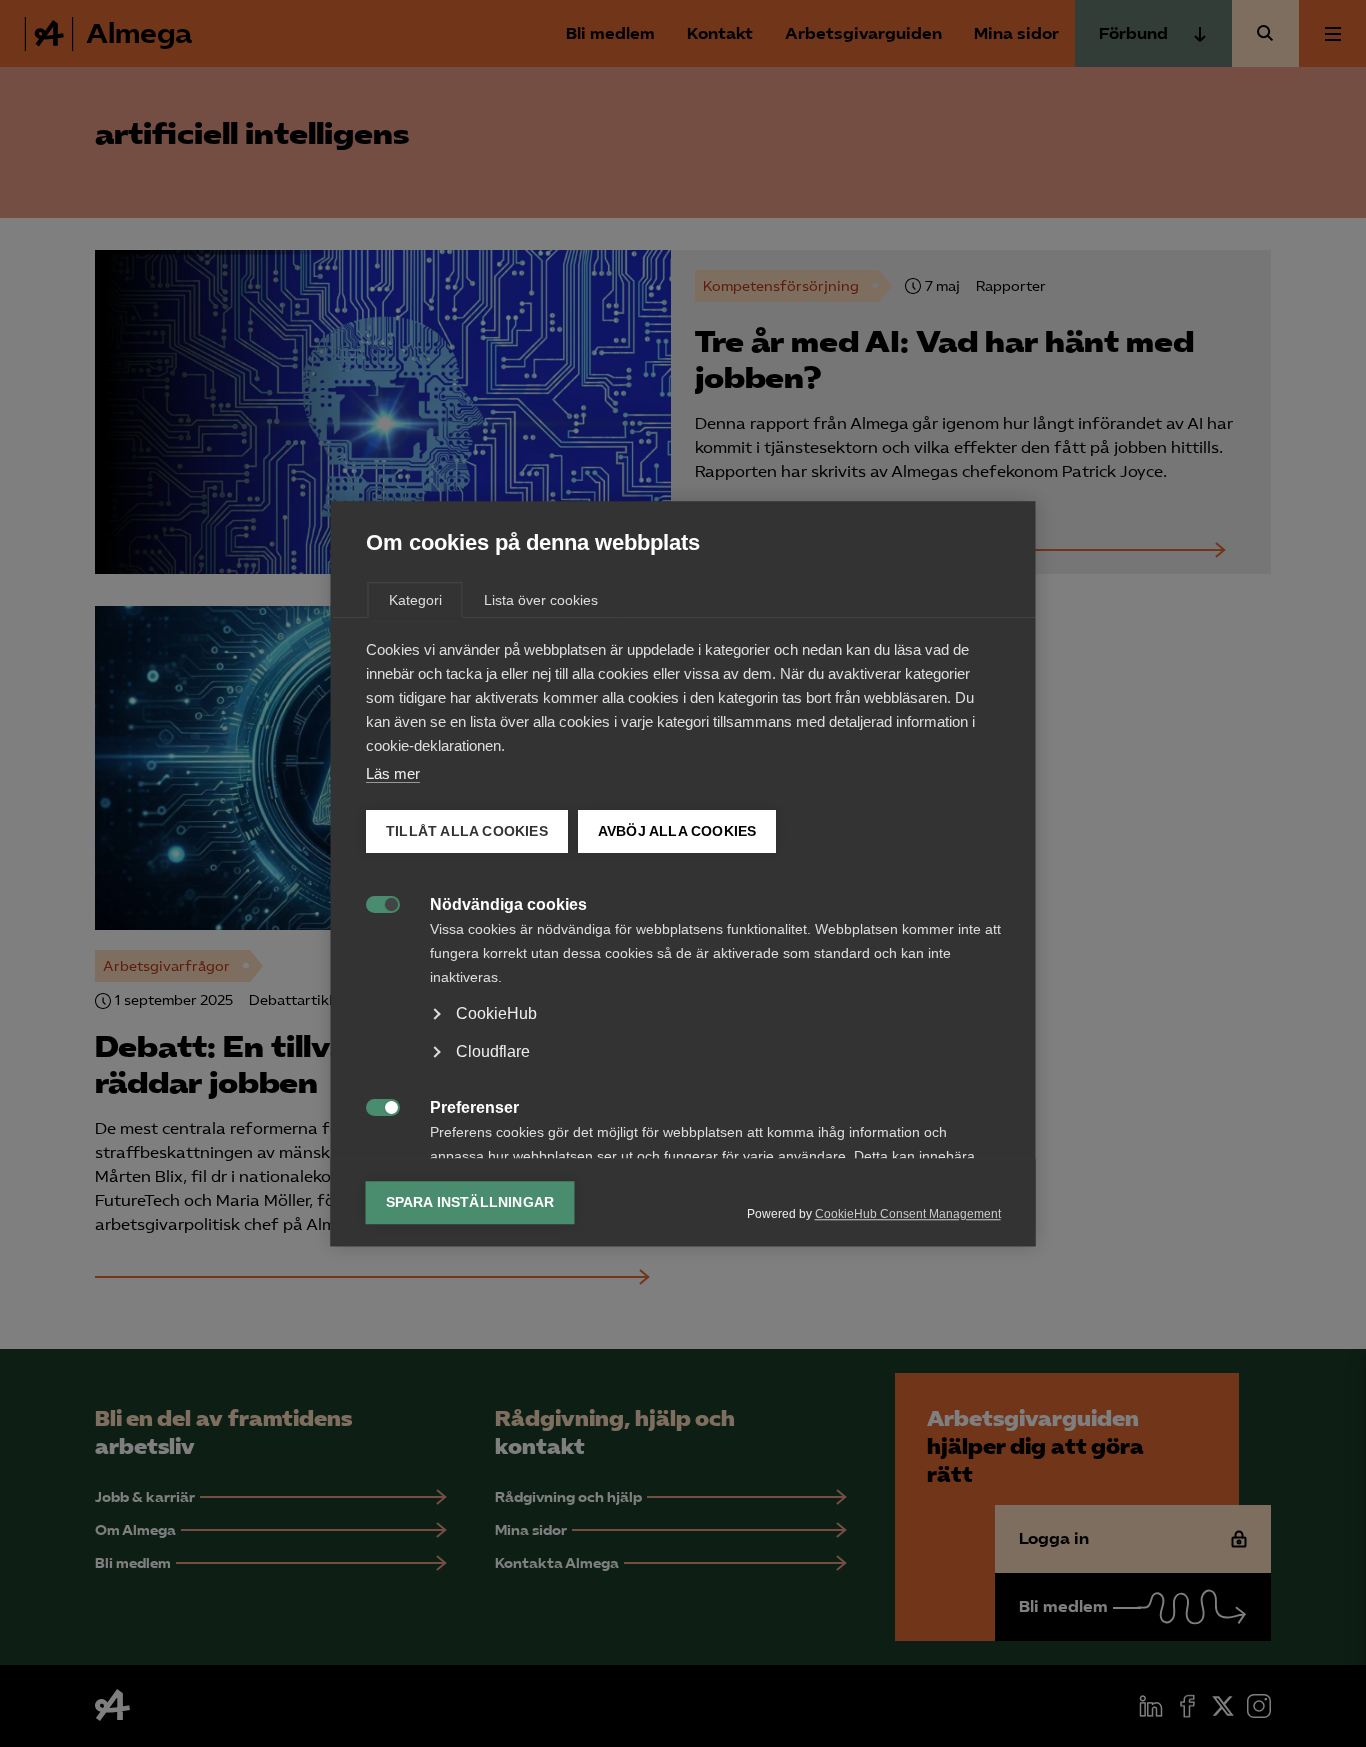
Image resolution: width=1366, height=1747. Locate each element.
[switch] (372, 902)
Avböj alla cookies (676, 831)
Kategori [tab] (415, 600)
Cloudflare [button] (493, 1051)
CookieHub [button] (496, 1013)
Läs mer (393, 773)
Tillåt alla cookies (467, 831)
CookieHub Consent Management (908, 1214)
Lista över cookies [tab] (541, 600)
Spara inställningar (470, 1202)
